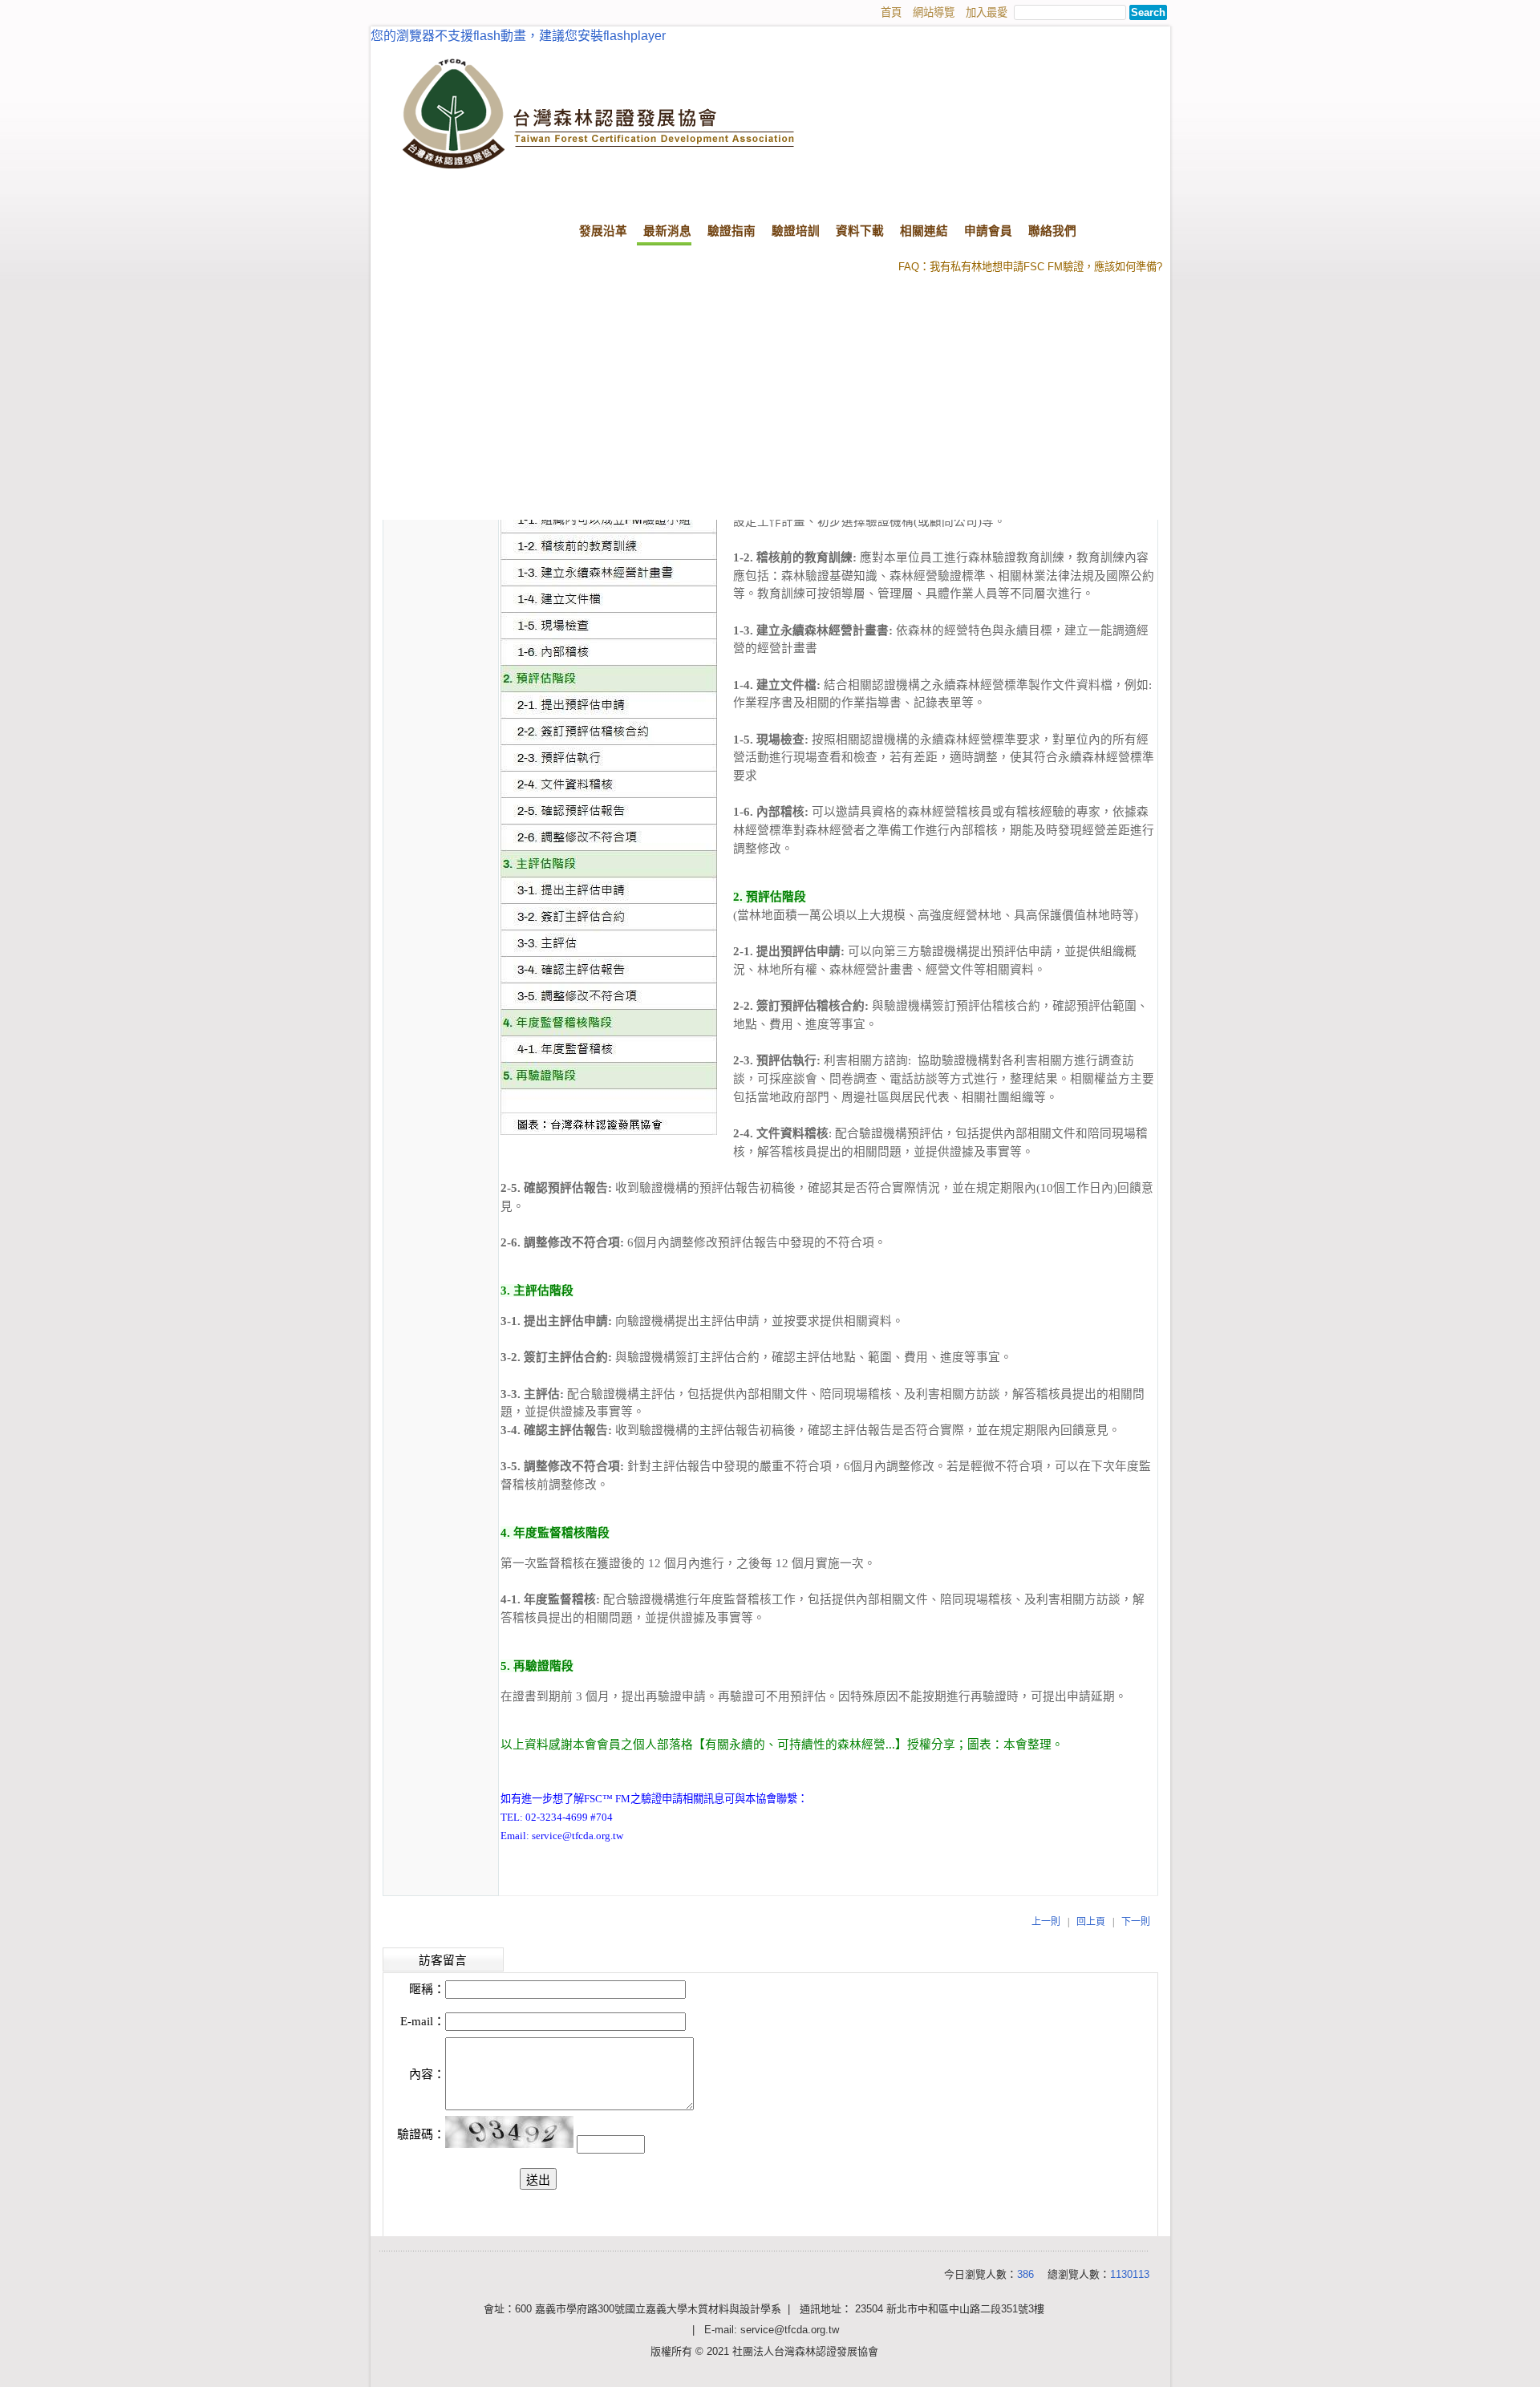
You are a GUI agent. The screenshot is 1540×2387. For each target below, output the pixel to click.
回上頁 (1091, 1922)
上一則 (1046, 1922)
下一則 (1136, 1922)
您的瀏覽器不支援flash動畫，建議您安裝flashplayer (518, 36)
